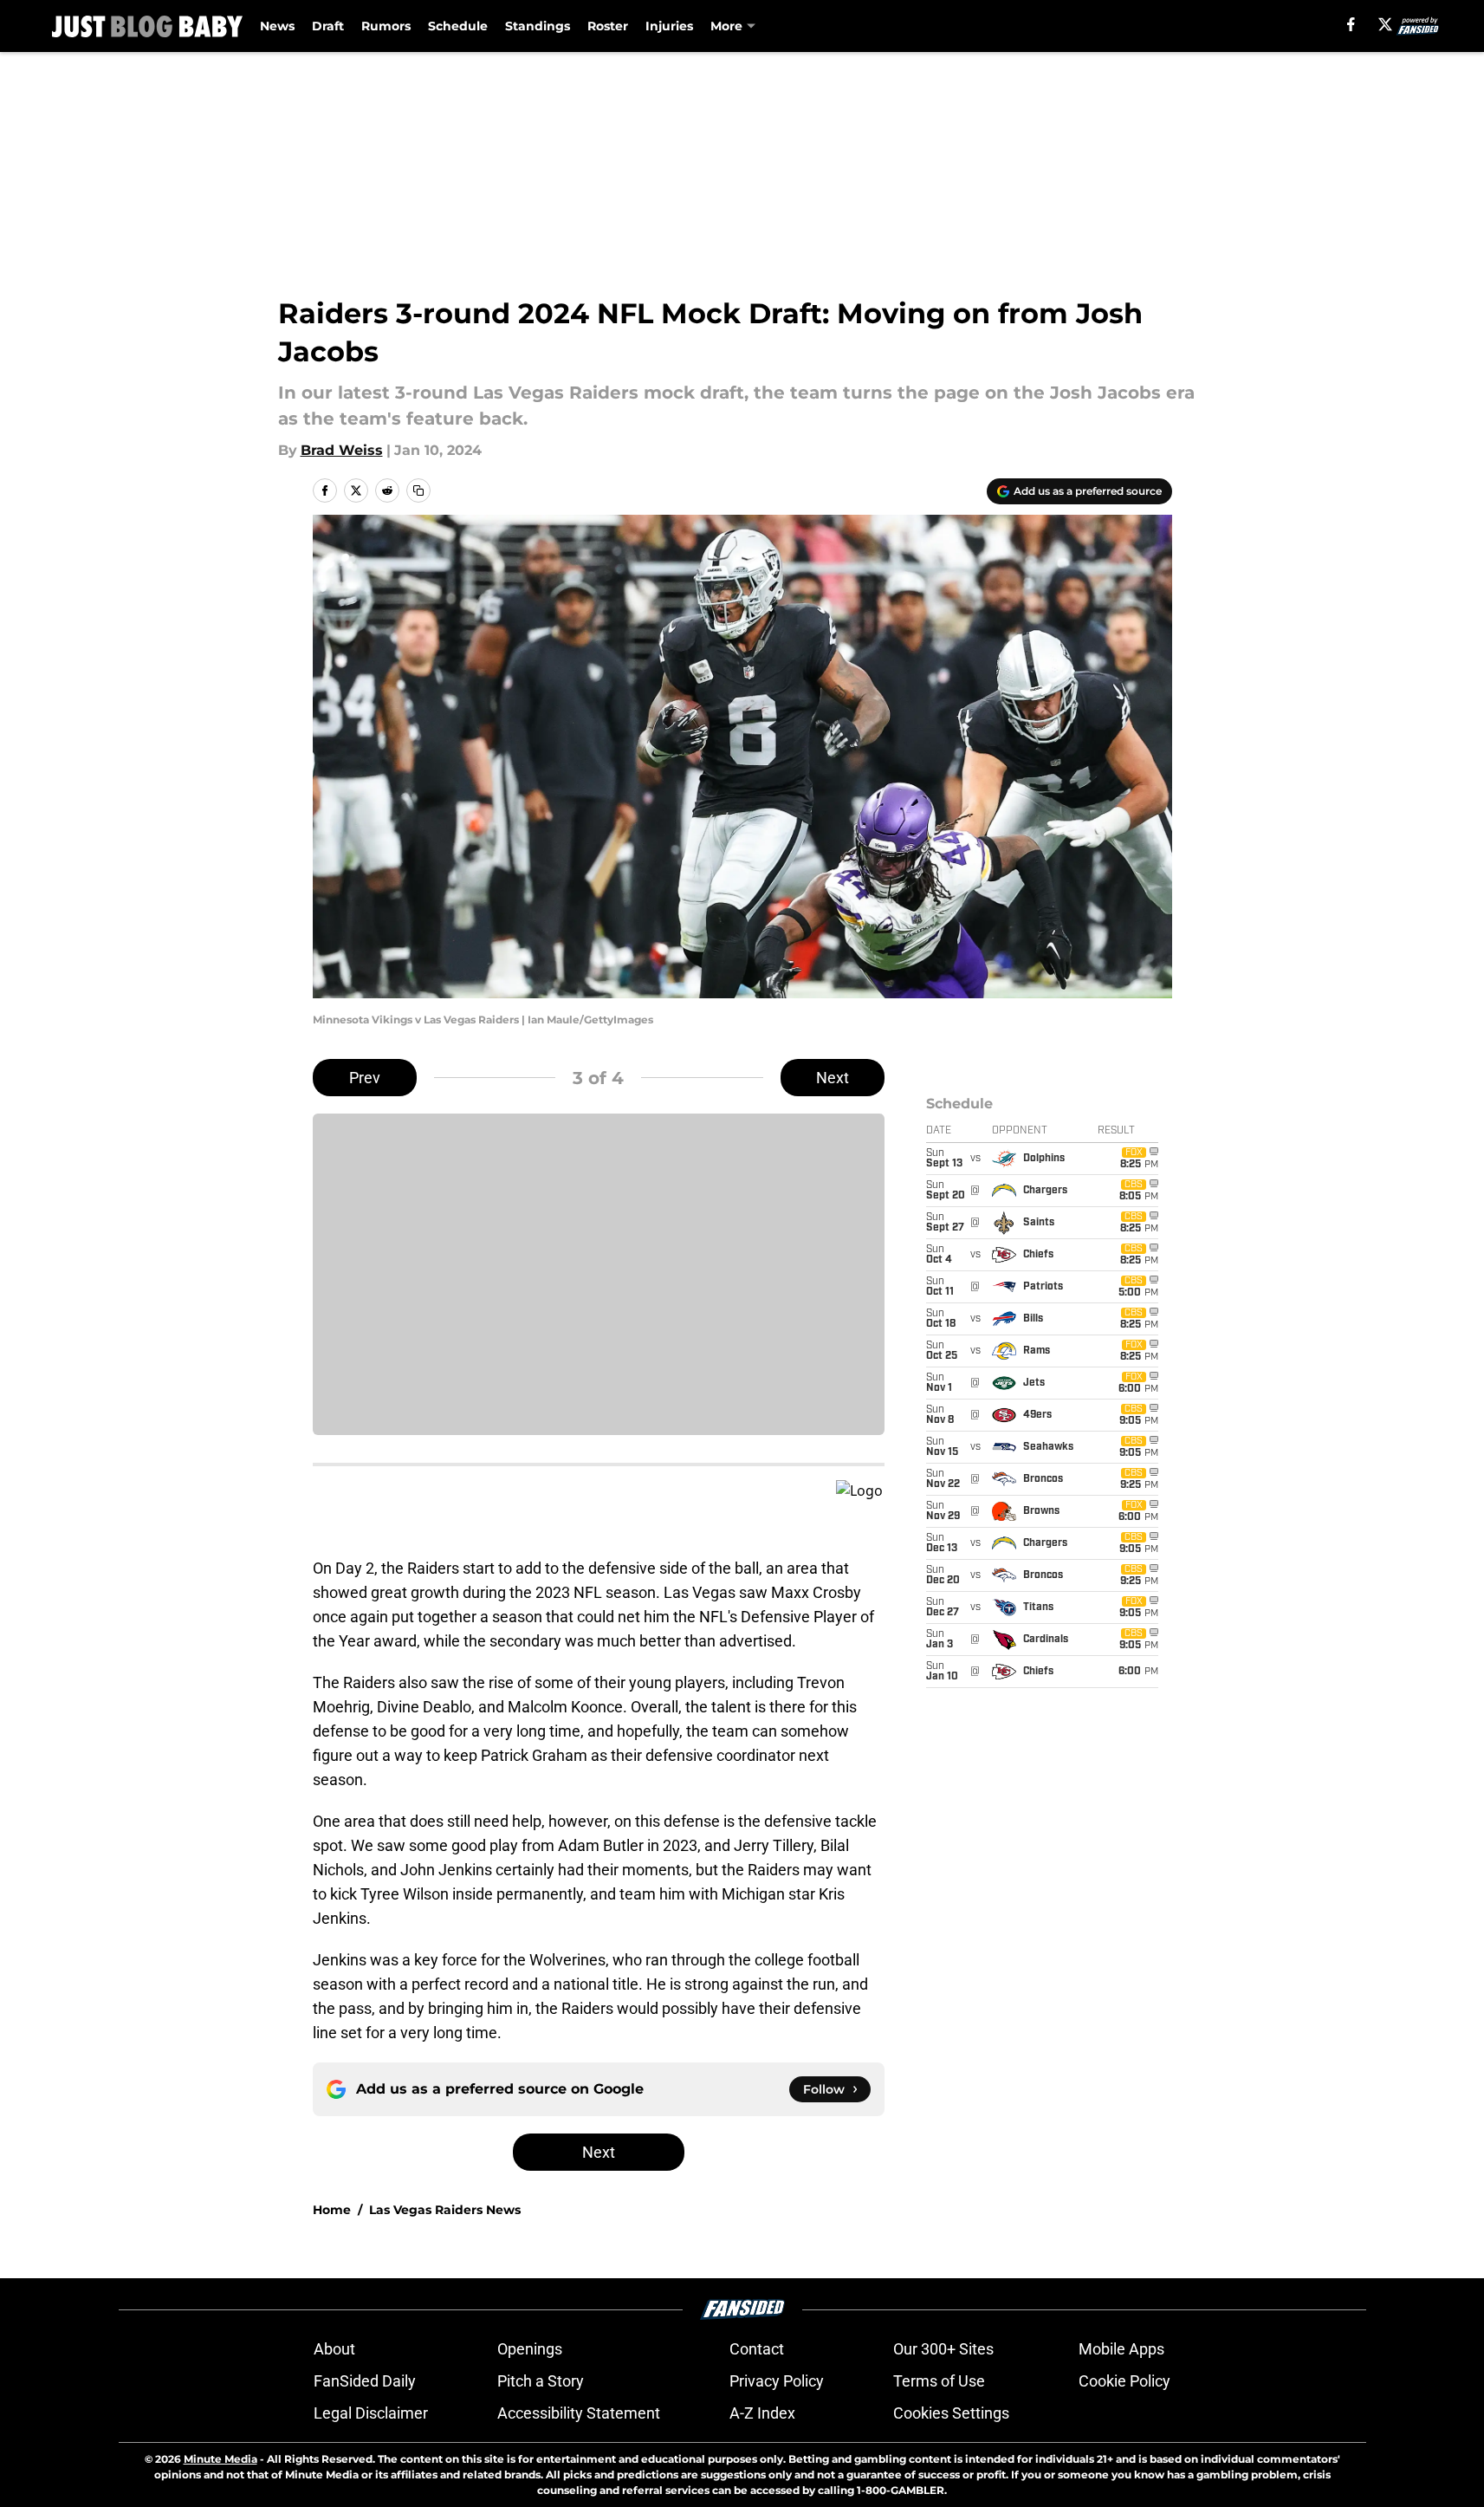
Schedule (458, 26)
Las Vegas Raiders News (445, 2210)
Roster (608, 26)
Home (332, 2210)
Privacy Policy (777, 2381)
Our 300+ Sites (943, 2349)
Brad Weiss (342, 450)
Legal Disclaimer (371, 2413)
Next (833, 1078)
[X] (1385, 24)
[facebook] (1351, 24)
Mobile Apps (1121, 2349)
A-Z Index (762, 2413)
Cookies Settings (951, 2413)
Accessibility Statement (579, 2413)
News (277, 26)
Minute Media (220, 2459)
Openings (530, 2349)
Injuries (669, 26)
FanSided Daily (365, 2381)
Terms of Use (939, 2381)
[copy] (418, 490)
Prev (365, 1078)
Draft (328, 26)
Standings (538, 26)
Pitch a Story (541, 2381)
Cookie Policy (1124, 2381)
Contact (757, 2349)
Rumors (386, 26)
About (334, 2349)
